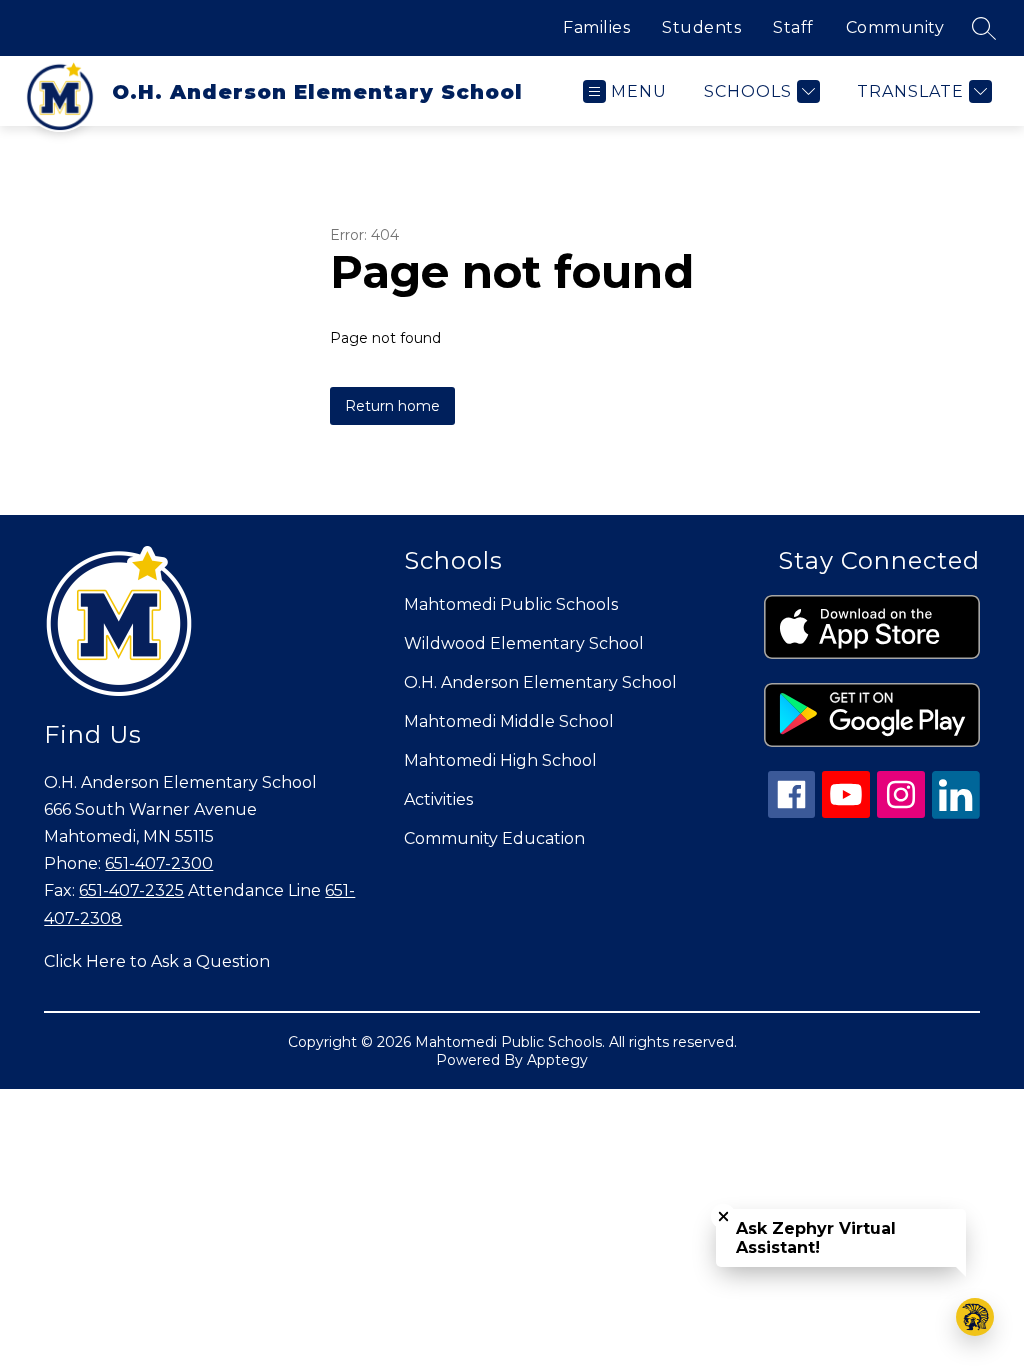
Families (596, 27)
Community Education (494, 838)
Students (701, 27)
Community (895, 27)
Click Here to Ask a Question (157, 961)
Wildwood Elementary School (524, 643)
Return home (392, 406)
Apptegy (557, 1060)
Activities (438, 799)
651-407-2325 (131, 890)
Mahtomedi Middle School (509, 721)
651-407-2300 (159, 863)
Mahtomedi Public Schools (511, 604)
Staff (793, 27)
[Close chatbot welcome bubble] (723, 1216)
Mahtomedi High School (500, 760)
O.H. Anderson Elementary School (540, 682)
